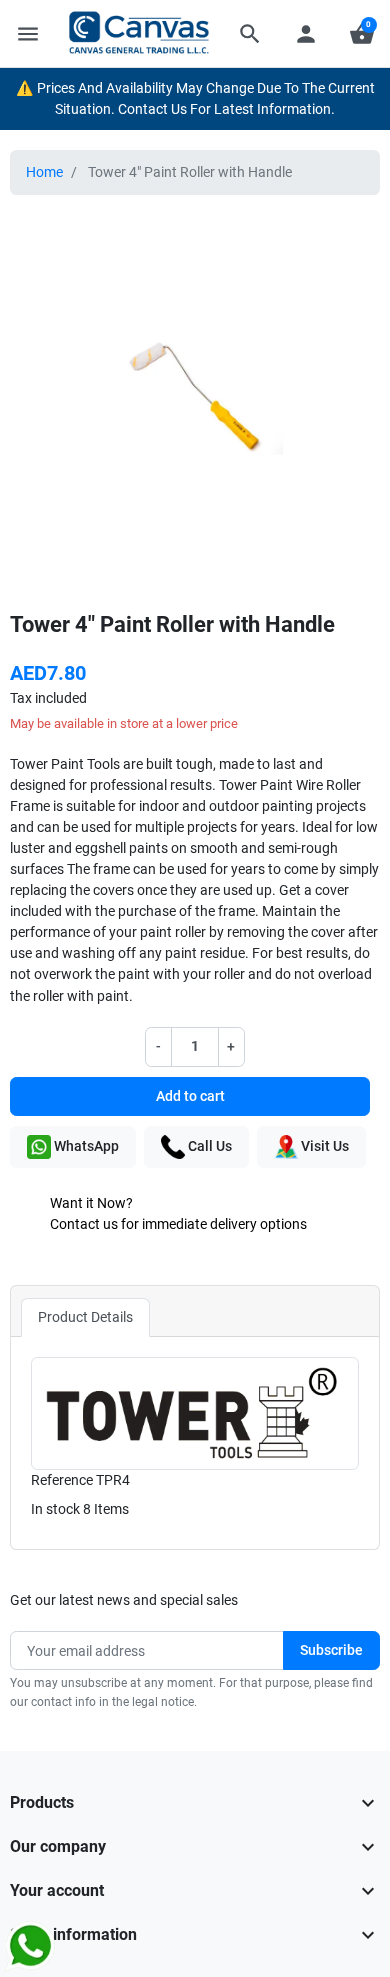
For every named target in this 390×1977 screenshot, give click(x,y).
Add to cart (190, 1096)
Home (44, 172)
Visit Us (323, 1146)
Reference (62, 1480)
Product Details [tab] (85, 1317)
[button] (250, 34)
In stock (55, 1509)
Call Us (208, 1146)
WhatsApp (85, 1146)
